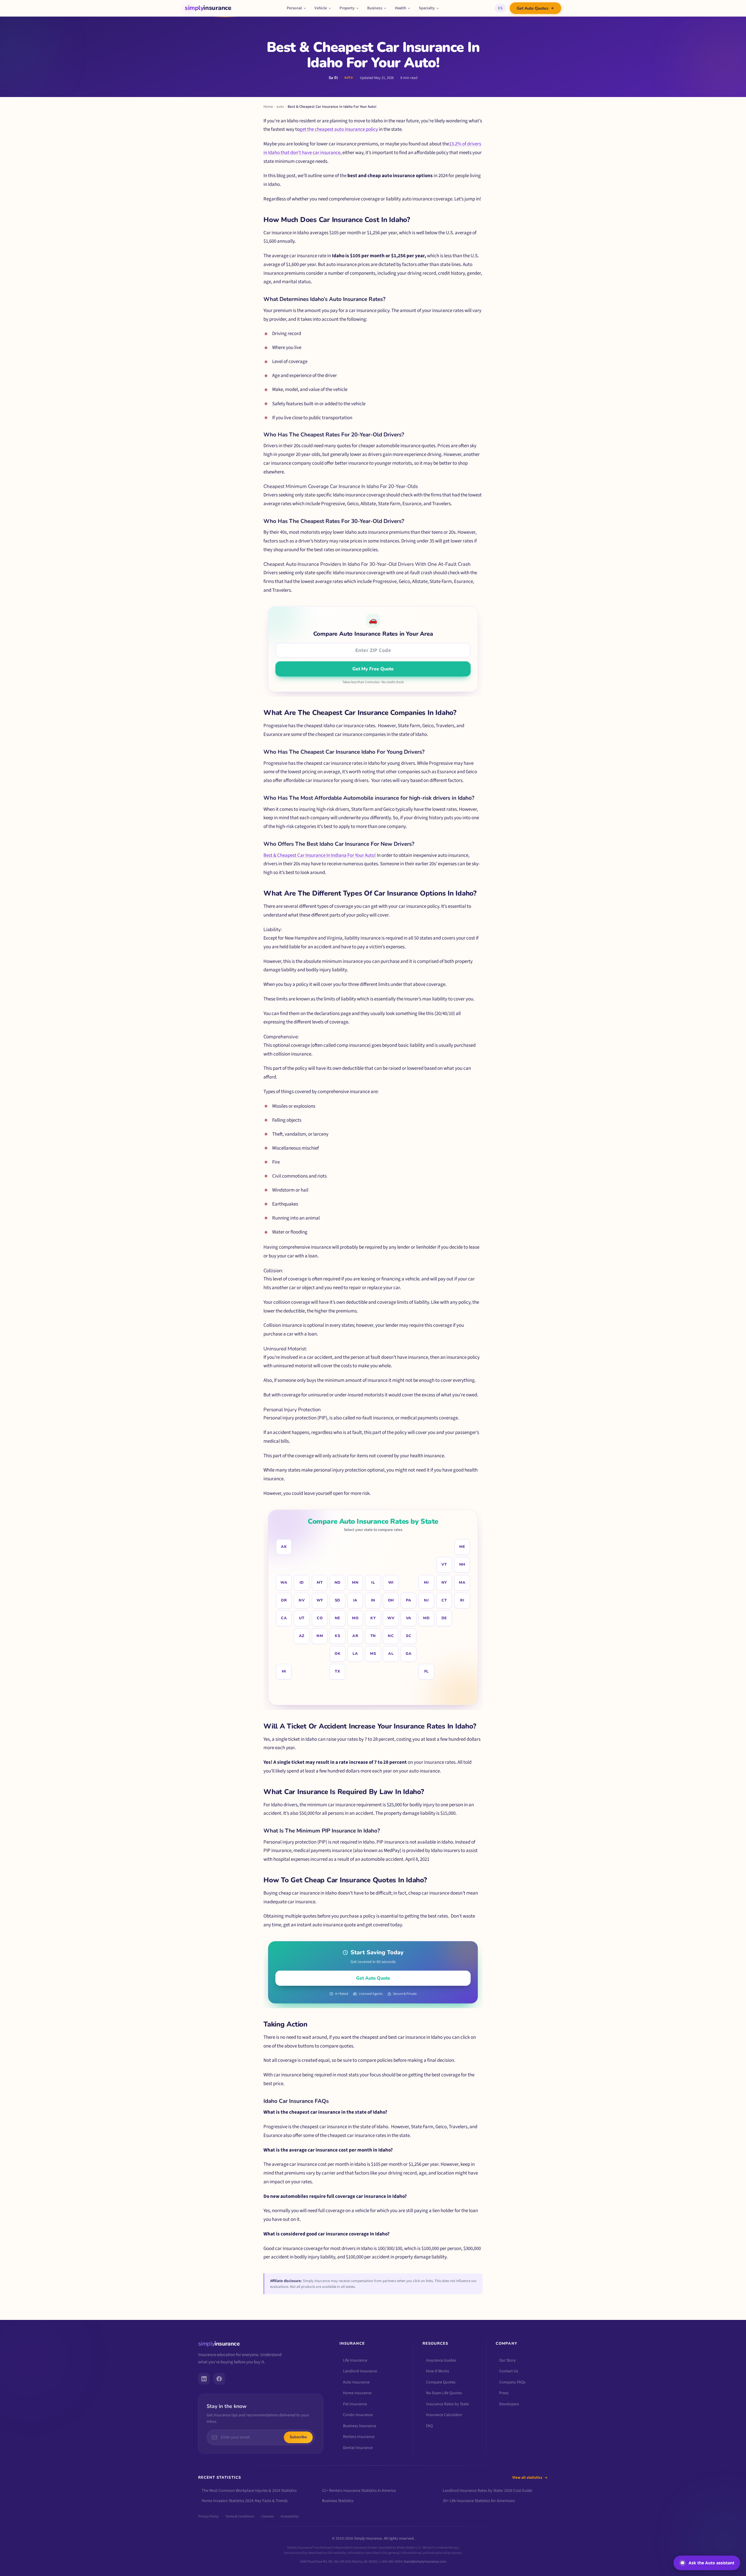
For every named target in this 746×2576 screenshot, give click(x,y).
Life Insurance (355, 2360)
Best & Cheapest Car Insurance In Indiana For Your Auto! (320, 855)
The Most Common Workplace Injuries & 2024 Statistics (249, 2491)
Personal (294, 8)
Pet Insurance (355, 2404)
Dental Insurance (358, 2448)
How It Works (438, 2371)
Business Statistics (338, 2501)
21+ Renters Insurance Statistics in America (359, 2491)
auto (280, 107)
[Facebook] (219, 2379)
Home (268, 107)
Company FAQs (512, 2382)
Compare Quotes (441, 2382)
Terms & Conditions (240, 2517)
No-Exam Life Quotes (444, 2393)
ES (500, 8)
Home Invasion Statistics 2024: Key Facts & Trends (245, 2501)
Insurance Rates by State (447, 2404)
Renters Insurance (359, 2437)
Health (401, 8)
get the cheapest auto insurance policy (339, 129)
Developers (509, 2404)
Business (375, 8)
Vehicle (321, 8)
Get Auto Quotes (533, 8)
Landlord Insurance (360, 2371)
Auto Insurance (356, 2382)
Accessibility (290, 2517)
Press (504, 2393)
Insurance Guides (441, 2360)
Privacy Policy (208, 2517)
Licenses (267, 2517)
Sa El (333, 78)
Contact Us (509, 2371)
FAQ (429, 2426)
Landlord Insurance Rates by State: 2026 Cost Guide (487, 2491)
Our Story (507, 2360)
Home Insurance (357, 2393)
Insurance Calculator (444, 2415)
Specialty (427, 8)
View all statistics (527, 2478)
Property (347, 8)
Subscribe (298, 2437)
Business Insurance (360, 2426)
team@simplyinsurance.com (425, 2562)
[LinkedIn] (204, 2379)
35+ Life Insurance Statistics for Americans (479, 2501)
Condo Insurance (358, 2415)
